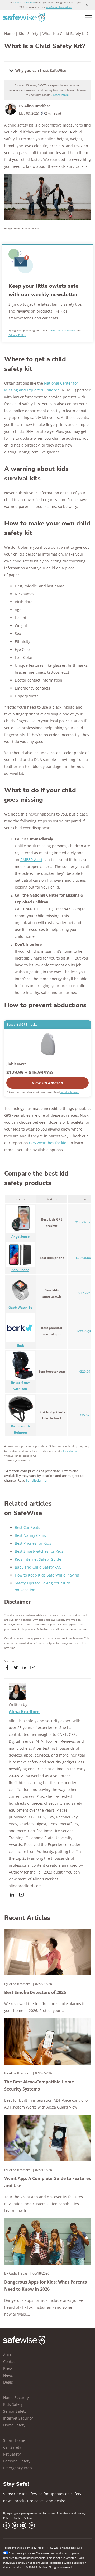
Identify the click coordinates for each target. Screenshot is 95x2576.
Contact (10, 2361)
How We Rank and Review (64, 2548)
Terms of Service (14, 2548)
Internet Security (18, 2418)
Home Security (16, 2397)
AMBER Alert (31, 860)
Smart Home (14, 2440)
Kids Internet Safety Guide (38, 1559)
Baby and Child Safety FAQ (38, 1567)
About (8, 2355)
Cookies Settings (24, 2518)
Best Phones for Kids (33, 1543)
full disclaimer (70, 1451)
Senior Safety (15, 2411)
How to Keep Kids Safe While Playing (47, 1575)
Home (9, 33)
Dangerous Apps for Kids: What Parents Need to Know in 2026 (46, 2285)
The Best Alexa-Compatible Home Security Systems (39, 2085)
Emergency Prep (18, 2468)
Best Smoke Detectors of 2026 (35, 1992)
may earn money (24, 2)
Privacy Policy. (17, 335)
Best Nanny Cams (30, 1535)
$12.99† (84, 1293)
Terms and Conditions (62, 330)
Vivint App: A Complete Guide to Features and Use (47, 2182)
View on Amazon (47, 1083)
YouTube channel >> (59, 7)
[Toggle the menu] (89, 17)
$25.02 (84, 1415)
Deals (8, 2382)
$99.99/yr (84, 1331)
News (8, 2375)
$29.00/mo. (84, 1258)
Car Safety (12, 2447)
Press (8, 2368)
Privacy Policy (36, 2548)
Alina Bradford (37, 106)
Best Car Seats (27, 1527)
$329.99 (84, 1372)
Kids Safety (28, 33)
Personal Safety (17, 2461)
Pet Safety (12, 2454)
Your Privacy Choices (22, 2553)
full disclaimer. (70, 1092)
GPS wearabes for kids (49, 1143)
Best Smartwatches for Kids (39, 1551)
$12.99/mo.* (84, 1222)
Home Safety (14, 2425)
